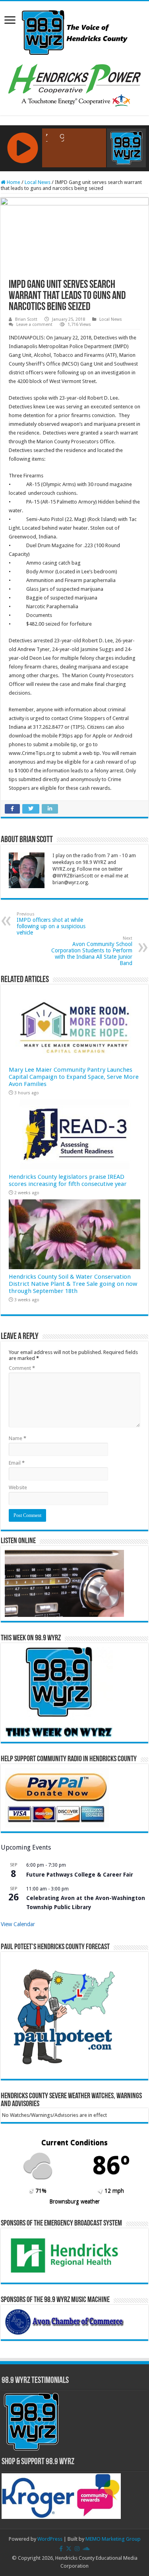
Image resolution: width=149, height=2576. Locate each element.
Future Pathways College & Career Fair (80, 1875)
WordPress (50, 2539)
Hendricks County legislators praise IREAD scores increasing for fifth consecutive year (68, 1180)
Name (17, 1438)
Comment (22, 1368)
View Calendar (18, 1924)
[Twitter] (69, 2549)
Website (18, 1487)
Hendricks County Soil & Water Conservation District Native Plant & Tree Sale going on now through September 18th (73, 1284)
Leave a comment (34, 325)
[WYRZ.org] (74, 31)
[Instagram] (77, 2549)
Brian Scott (26, 319)
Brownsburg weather (74, 2201)
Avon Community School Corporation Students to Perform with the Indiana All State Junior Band (92, 951)
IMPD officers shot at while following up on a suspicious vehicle (51, 924)
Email (17, 1463)
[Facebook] (61, 2549)
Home (13, 182)
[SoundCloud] (86, 2549)
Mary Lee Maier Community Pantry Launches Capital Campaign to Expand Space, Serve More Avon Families (74, 1077)
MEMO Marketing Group (113, 2539)
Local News (38, 182)
